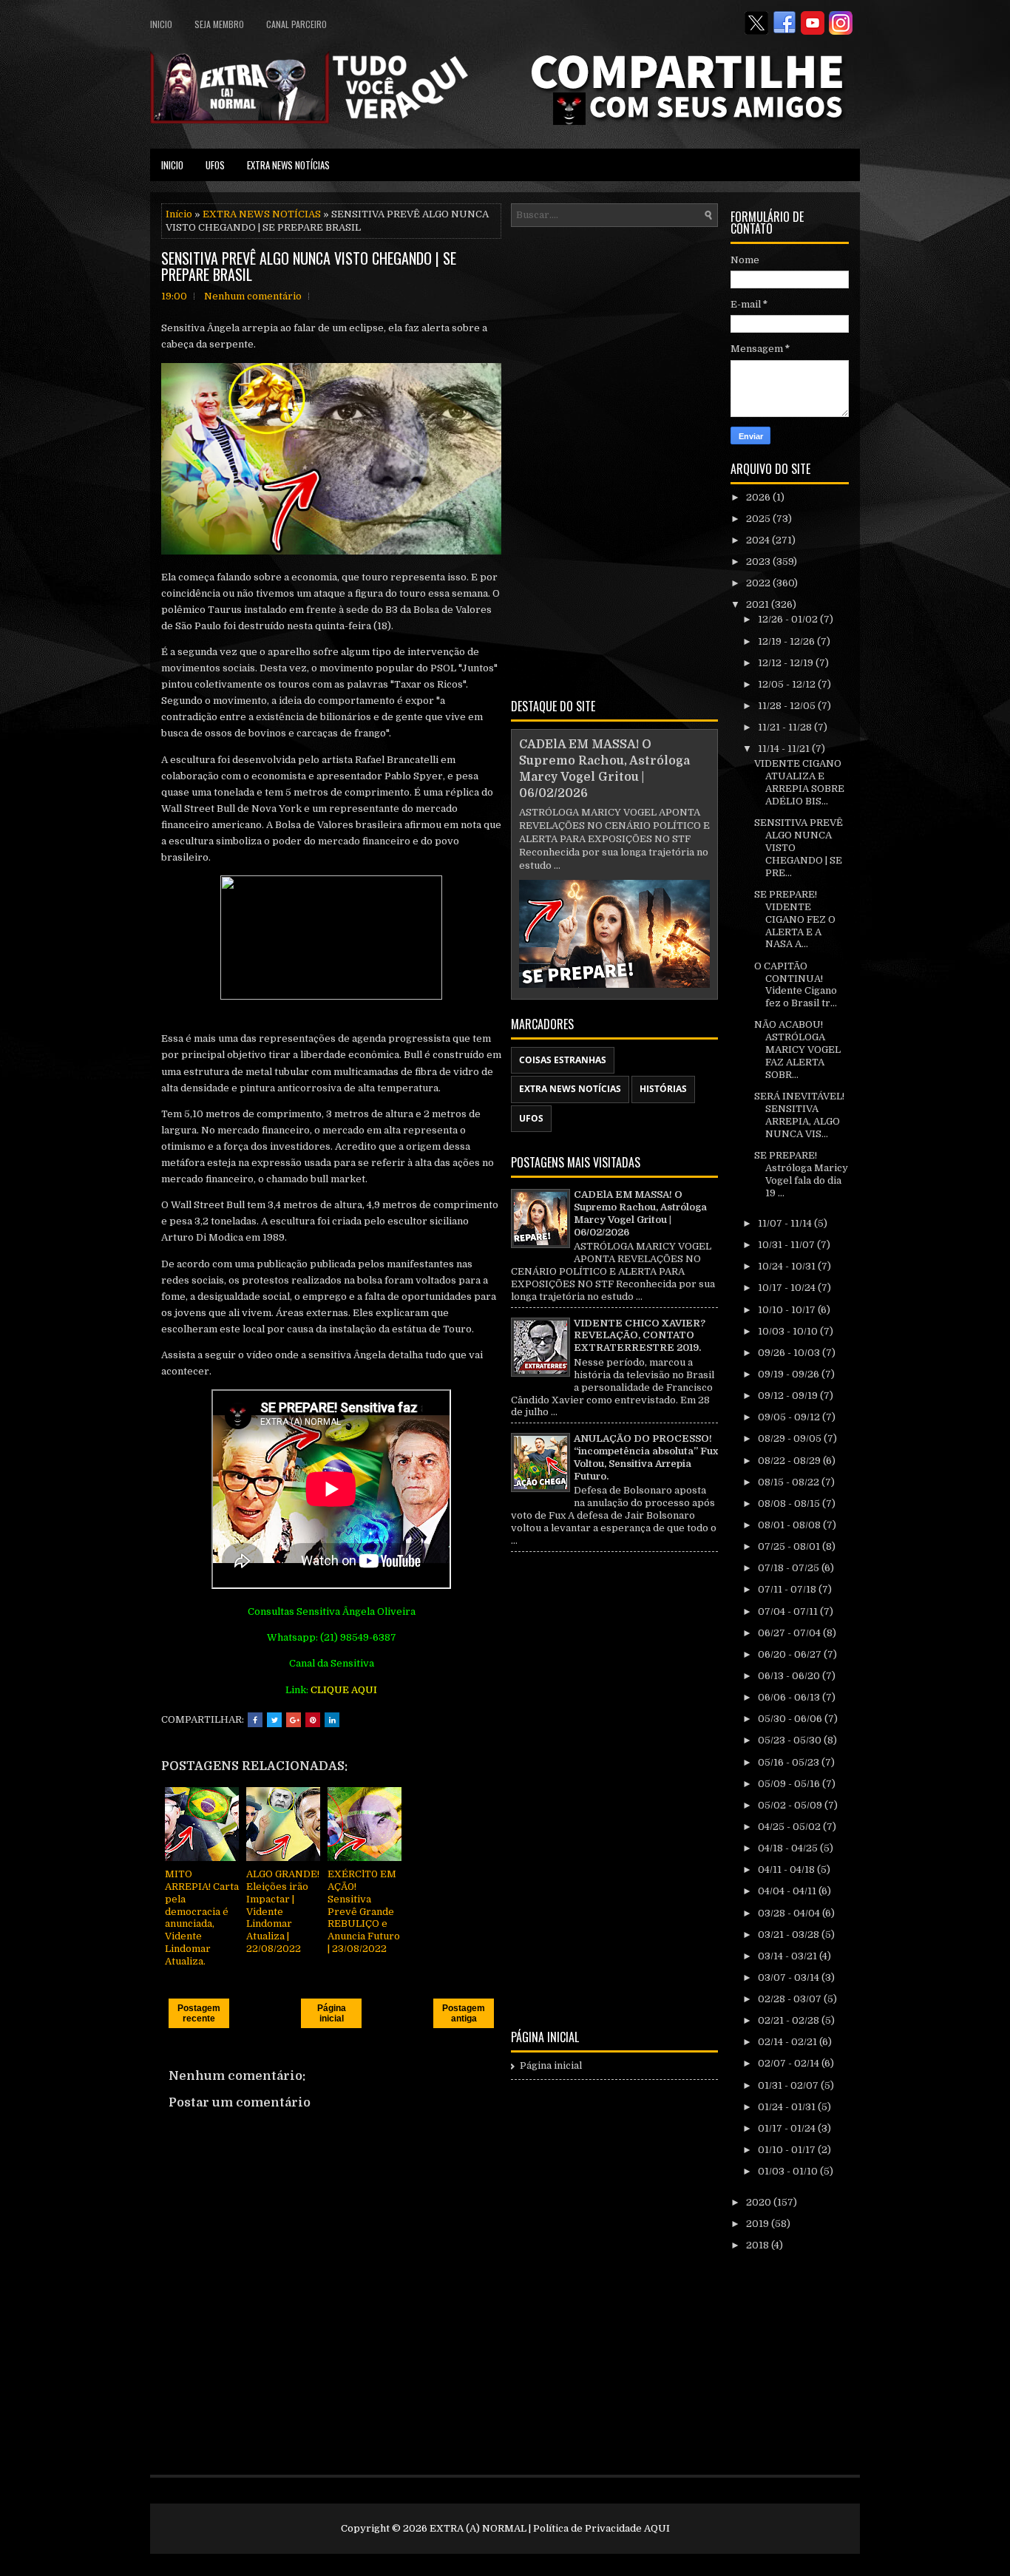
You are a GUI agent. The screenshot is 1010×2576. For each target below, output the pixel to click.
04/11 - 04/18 (787, 1870)
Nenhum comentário (253, 296)
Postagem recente (199, 2013)
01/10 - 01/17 (788, 2150)
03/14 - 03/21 (789, 1956)
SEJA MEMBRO (219, 24)
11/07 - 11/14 (786, 1223)
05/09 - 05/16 (790, 1784)
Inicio (161, 24)
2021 (759, 604)
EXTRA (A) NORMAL (478, 2528)
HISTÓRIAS (663, 1089)
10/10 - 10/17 (788, 1310)
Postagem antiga (464, 2013)
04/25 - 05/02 (790, 1827)
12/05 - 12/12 (788, 684)
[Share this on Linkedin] (332, 1720)
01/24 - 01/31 (788, 2107)
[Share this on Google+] (294, 1720)
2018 (759, 2245)
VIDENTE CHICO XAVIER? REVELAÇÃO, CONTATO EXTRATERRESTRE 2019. (640, 1336)
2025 (759, 519)
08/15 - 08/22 (790, 1482)
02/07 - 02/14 (790, 2063)
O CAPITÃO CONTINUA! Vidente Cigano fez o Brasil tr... (796, 985)
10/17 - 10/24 (788, 1288)
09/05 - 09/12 (790, 1417)
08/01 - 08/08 (790, 1525)
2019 (759, 2224)
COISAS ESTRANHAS (563, 1060)
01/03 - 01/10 (789, 2171)
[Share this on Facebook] (255, 1720)
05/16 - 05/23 (790, 1762)
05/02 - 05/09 (791, 1805)
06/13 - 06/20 (790, 1676)
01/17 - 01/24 (788, 2128)
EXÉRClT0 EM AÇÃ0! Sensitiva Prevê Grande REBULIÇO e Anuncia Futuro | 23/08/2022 (364, 1911)
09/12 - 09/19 (789, 1396)
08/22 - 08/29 (790, 1461)
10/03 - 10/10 (789, 1331)
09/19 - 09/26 (790, 1374)
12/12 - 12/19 (787, 663)
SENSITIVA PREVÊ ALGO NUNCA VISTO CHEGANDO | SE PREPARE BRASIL (309, 266)
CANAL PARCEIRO (296, 24)
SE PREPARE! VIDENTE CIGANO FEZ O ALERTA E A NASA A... (795, 919)
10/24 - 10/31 (788, 1266)
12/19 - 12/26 (787, 641)
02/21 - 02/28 (790, 2020)
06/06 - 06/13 (790, 1697)
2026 (759, 497)
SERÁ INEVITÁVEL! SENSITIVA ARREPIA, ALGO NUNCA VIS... (799, 1115)
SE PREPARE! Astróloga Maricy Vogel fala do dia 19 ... (801, 1174)
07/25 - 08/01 (790, 1546)
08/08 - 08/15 (790, 1504)
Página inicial (332, 2013)
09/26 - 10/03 (790, 1353)
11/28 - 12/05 (788, 706)
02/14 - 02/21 (789, 2042)
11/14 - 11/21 (785, 749)
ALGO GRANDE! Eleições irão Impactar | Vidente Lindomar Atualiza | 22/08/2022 (283, 1911)
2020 (760, 2202)
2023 (759, 562)
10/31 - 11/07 (787, 1245)
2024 (759, 540)
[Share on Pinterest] (313, 1720)
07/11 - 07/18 (788, 1589)
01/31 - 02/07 (789, 2085)
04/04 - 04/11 (788, 1891)
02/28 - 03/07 (791, 1999)
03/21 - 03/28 (790, 1935)
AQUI (657, 2528)
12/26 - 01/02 (789, 619)
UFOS (215, 165)
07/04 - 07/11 (789, 1611)
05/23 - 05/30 (791, 1740)
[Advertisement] (614, 460)
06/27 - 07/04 (790, 1633)
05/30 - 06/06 (791, 1719)
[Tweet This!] (274, 1720)
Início (179, 214)
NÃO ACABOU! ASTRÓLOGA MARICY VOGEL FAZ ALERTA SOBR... (797, 1050)
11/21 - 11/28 (786, 727)
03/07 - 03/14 (790, 1977)
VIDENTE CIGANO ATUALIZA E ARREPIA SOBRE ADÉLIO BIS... (799, 782)
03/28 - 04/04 (790, 1913)
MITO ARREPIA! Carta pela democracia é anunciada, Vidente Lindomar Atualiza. (202, 1918)
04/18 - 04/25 (789, 1848)
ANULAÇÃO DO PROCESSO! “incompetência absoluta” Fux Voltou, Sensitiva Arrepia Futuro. (646, 1457)
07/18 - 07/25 (790, 1568)
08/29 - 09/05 (791, 1438)
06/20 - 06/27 (791, 1654)
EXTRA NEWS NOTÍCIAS (288, 165)
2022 (759, 583)
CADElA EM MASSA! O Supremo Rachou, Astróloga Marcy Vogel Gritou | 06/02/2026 (640, 1213)
